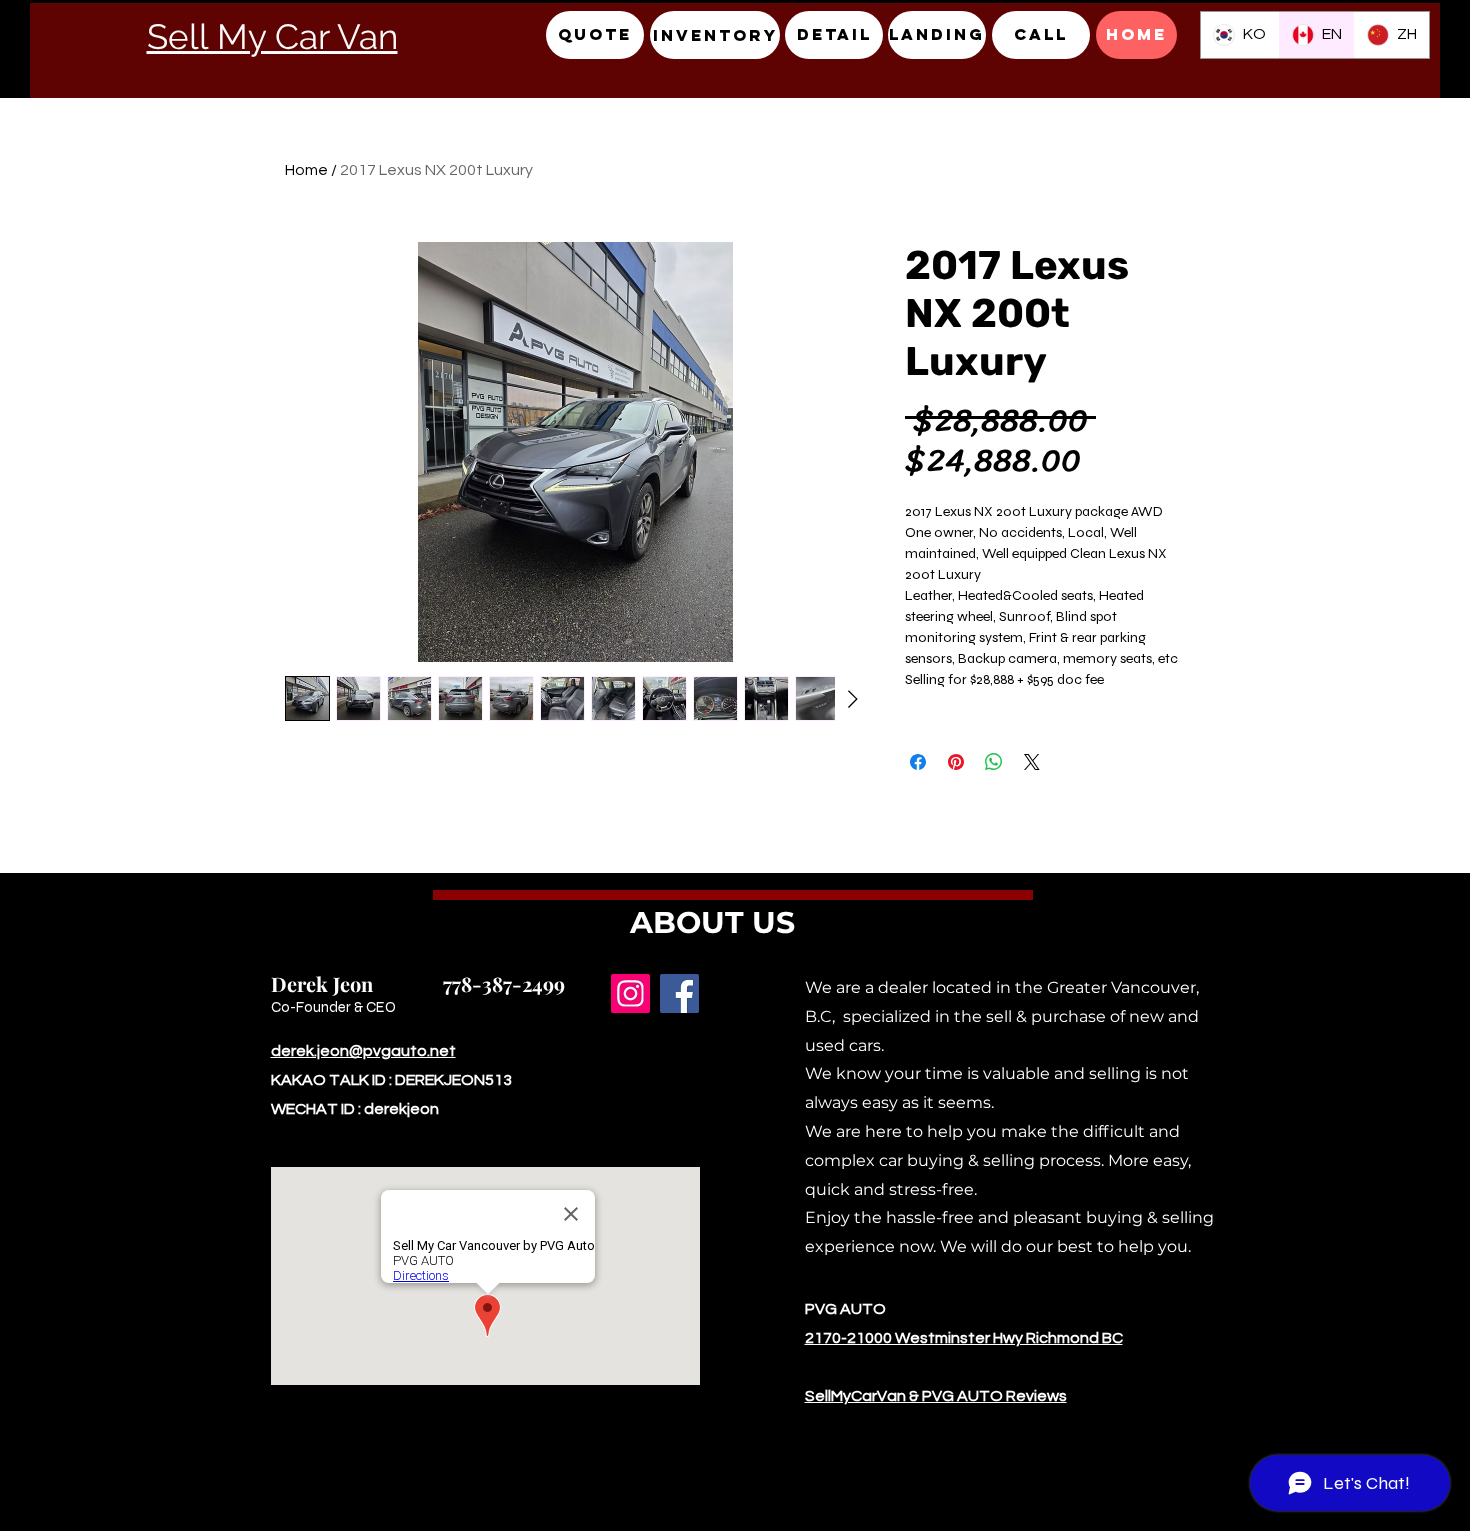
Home (306, 170)
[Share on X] (1032, 762)
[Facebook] (679, 993)
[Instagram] (630, 993)
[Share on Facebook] (918, 762)
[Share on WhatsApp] (994, 762)
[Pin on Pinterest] (956, 762)
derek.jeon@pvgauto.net (363, 1051)
